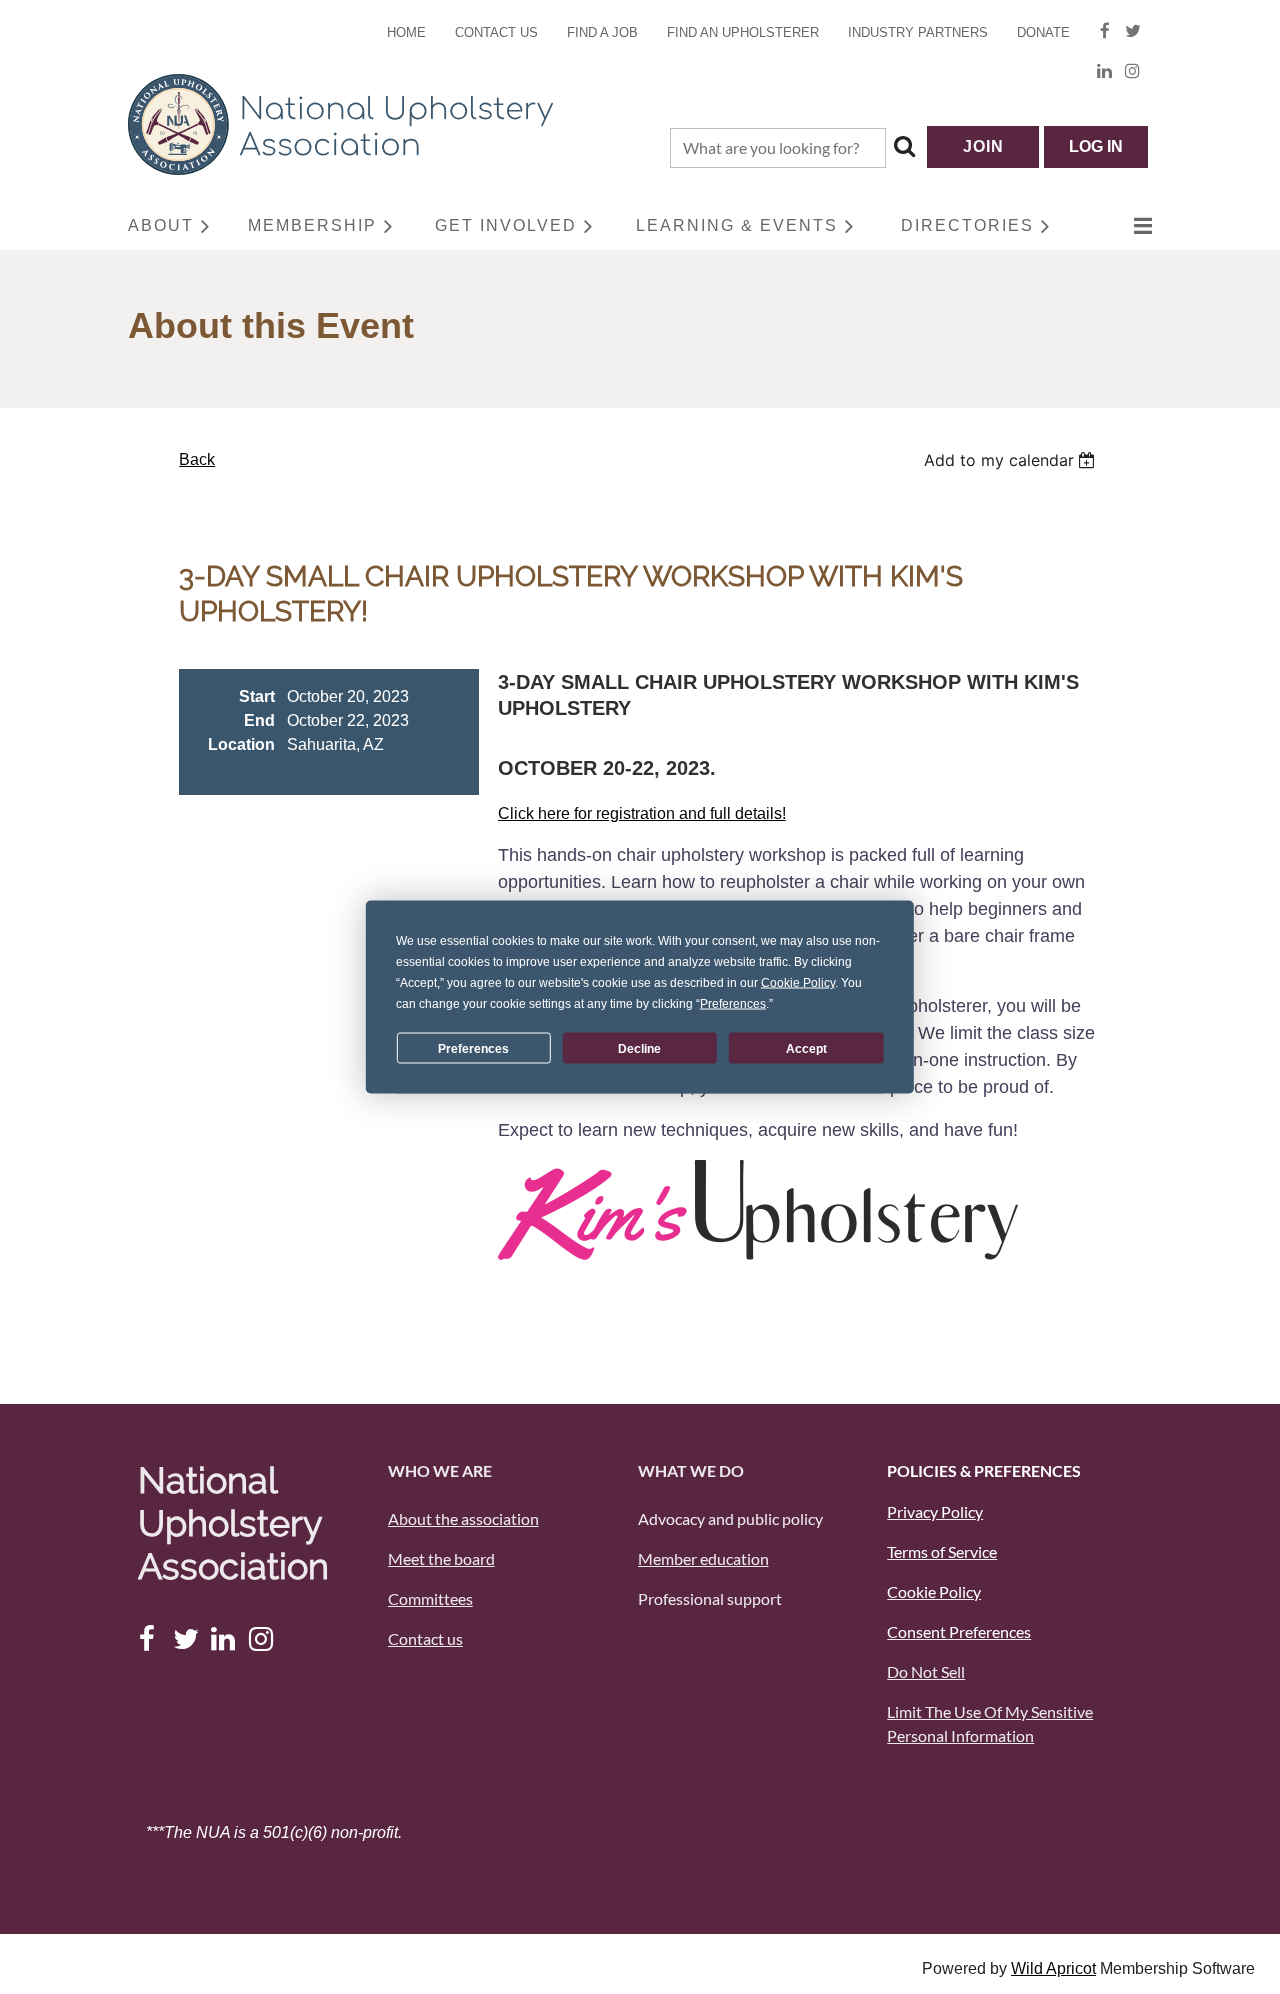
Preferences (473, 1048)
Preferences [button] (733, 1004)
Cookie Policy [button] (798, 983)
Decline (639, 1048)
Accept (806, 1048)
